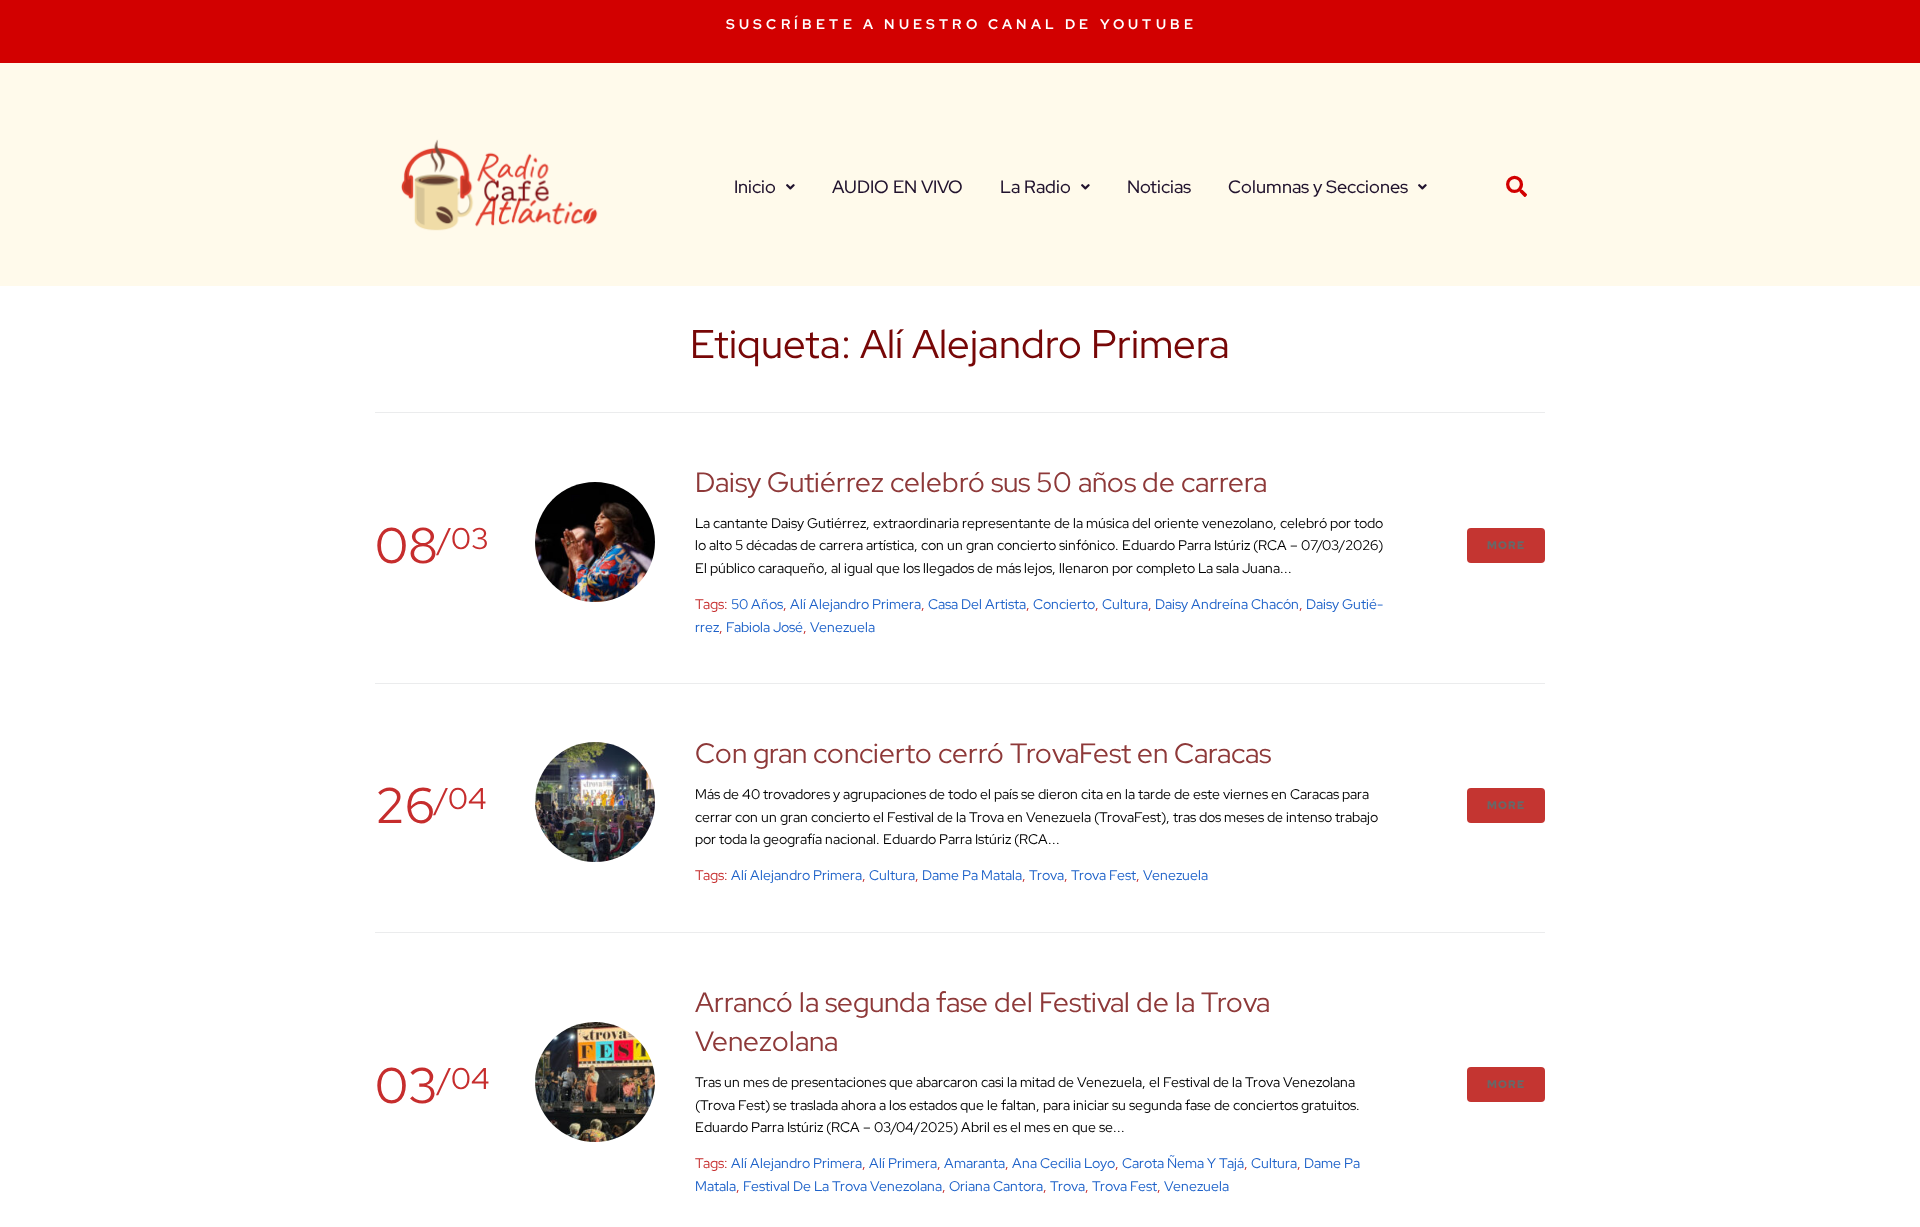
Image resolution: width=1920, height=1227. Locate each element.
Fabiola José (764, 627)
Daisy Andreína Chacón (1227, 604)
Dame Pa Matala (972, 875)
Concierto (1064, 604)
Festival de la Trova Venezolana (842, 1186)
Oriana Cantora (996, 1186)
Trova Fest (1103, 875)
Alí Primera (903, 1163)
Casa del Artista (977, 604)
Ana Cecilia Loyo (1063, 1163)
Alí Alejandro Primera (855, 604)
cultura (1125, 604)
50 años (757, 604)
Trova (1046, 875)
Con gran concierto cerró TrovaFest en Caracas (983, 753)
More (1506, 545)
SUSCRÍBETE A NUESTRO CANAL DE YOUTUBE (961, 24)
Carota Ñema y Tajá (1183, 1163)
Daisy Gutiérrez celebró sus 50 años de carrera (981, 482)
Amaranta (974, 1163)
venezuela (842, 627)
